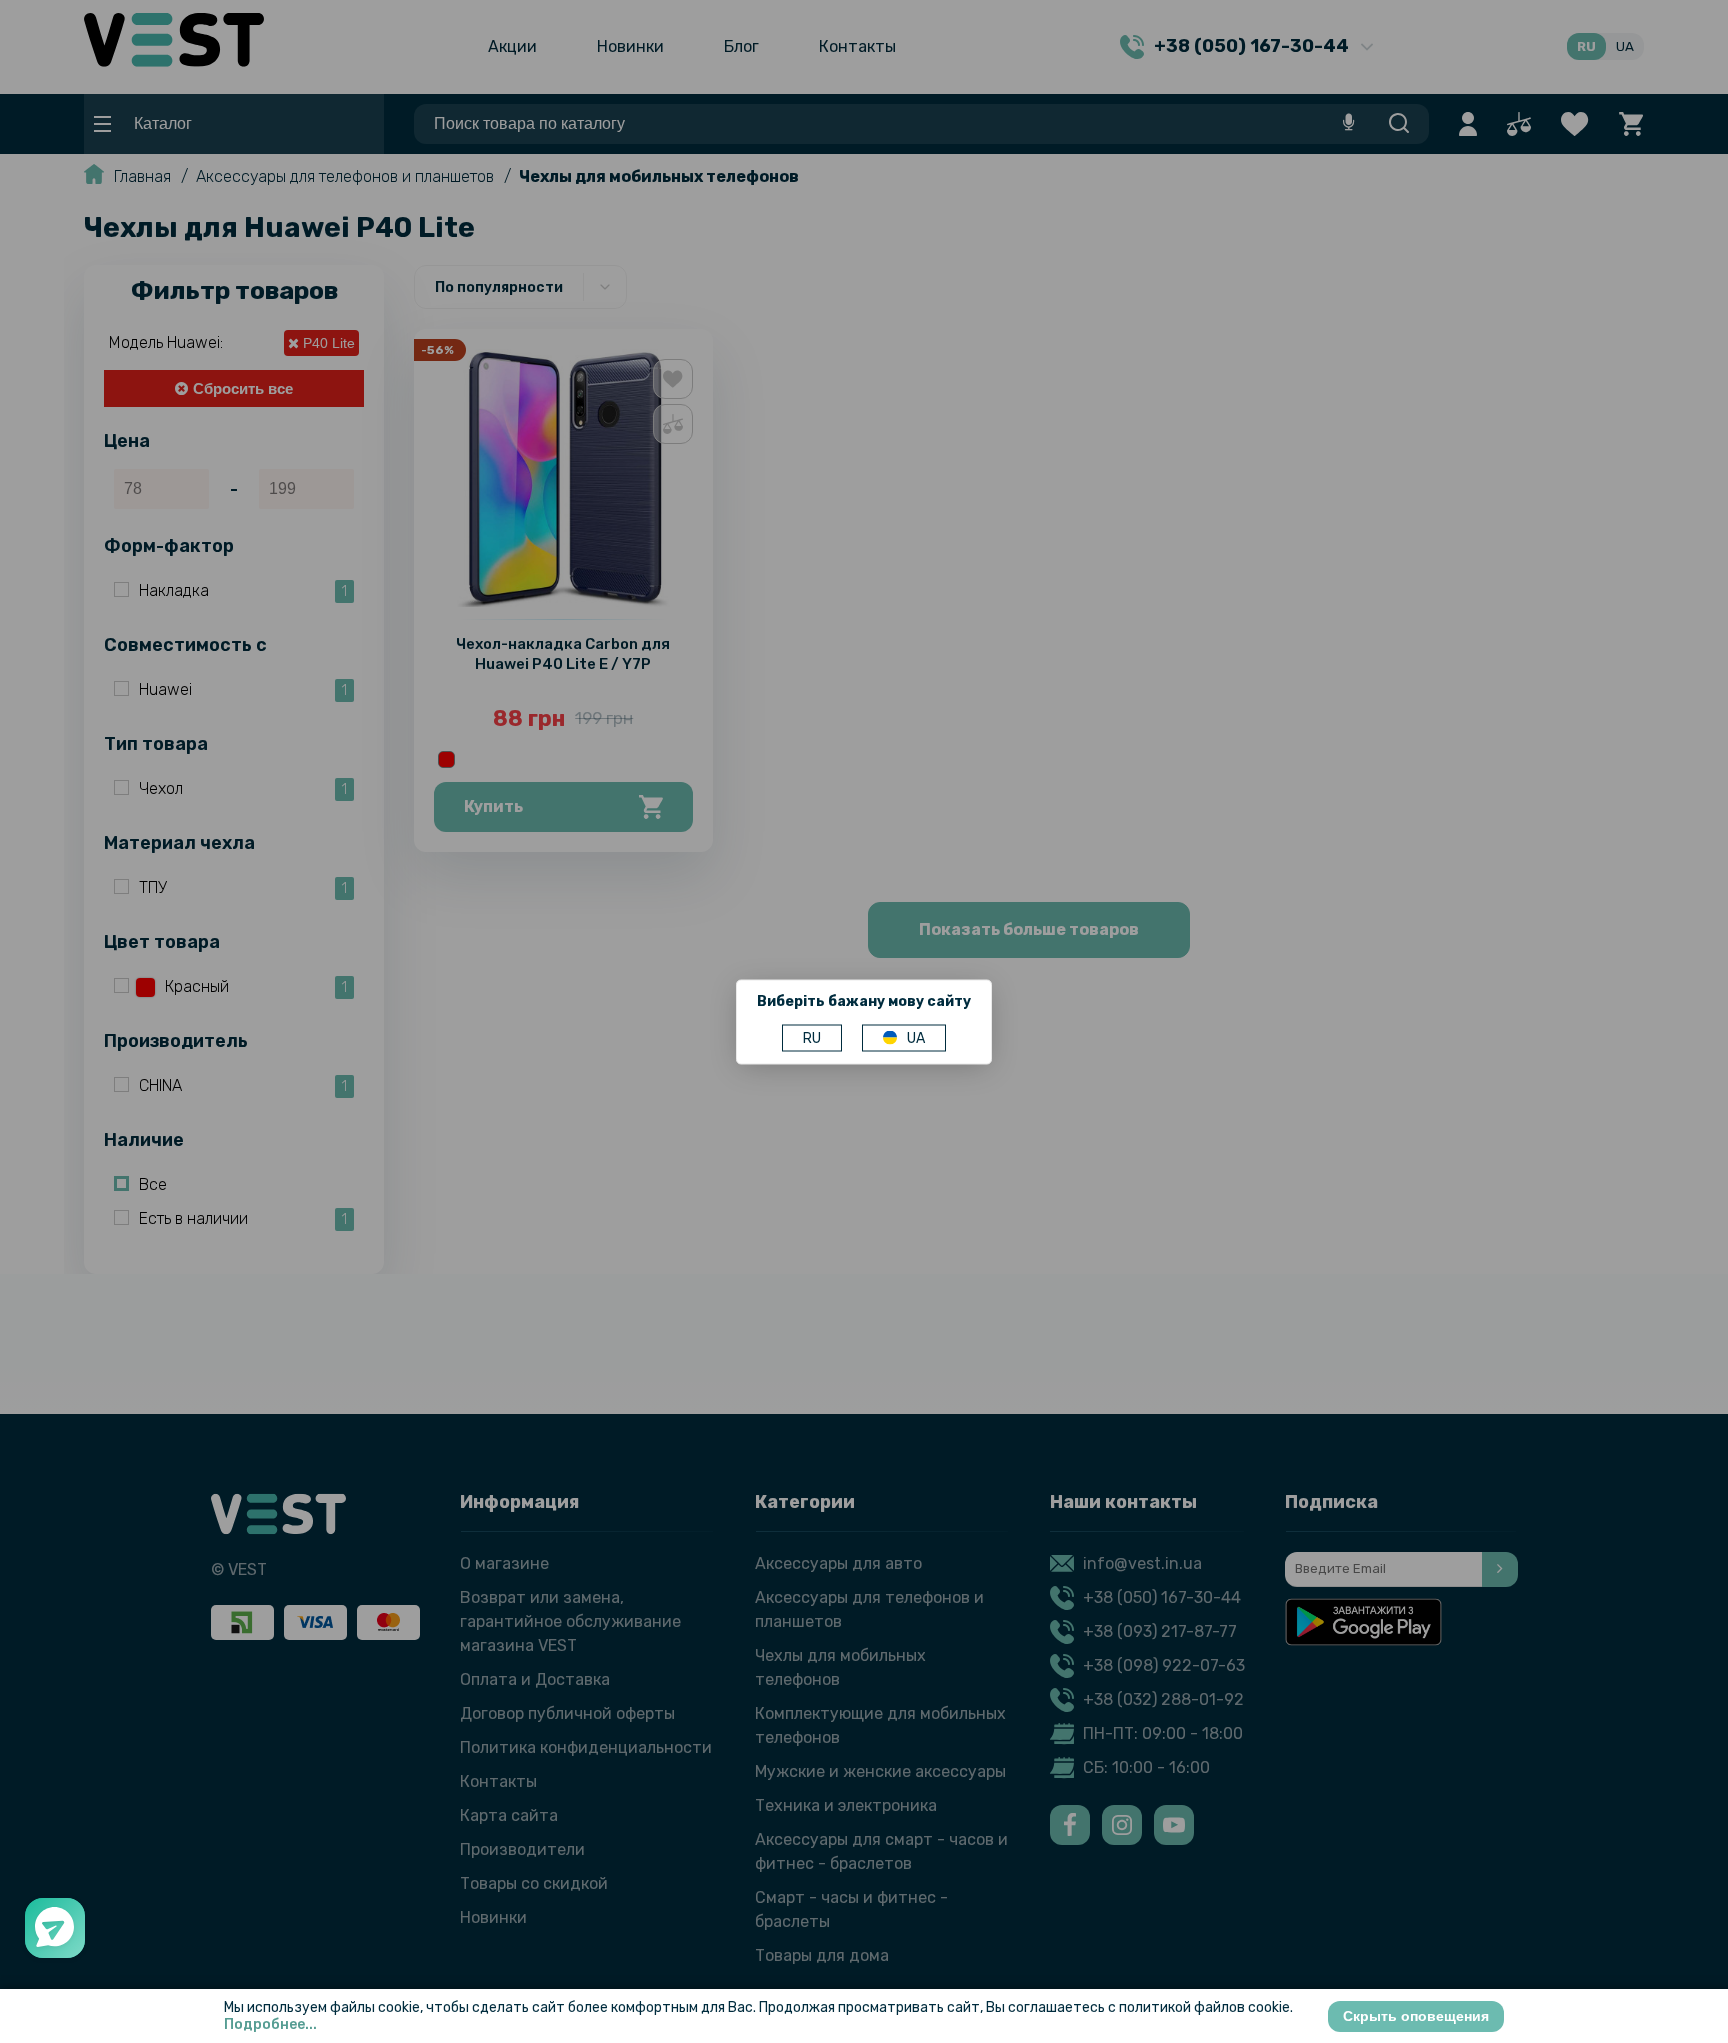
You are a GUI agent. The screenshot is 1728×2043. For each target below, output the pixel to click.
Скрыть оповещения (1416, 2016)
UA (916, 1037)
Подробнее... (270, 2024)
